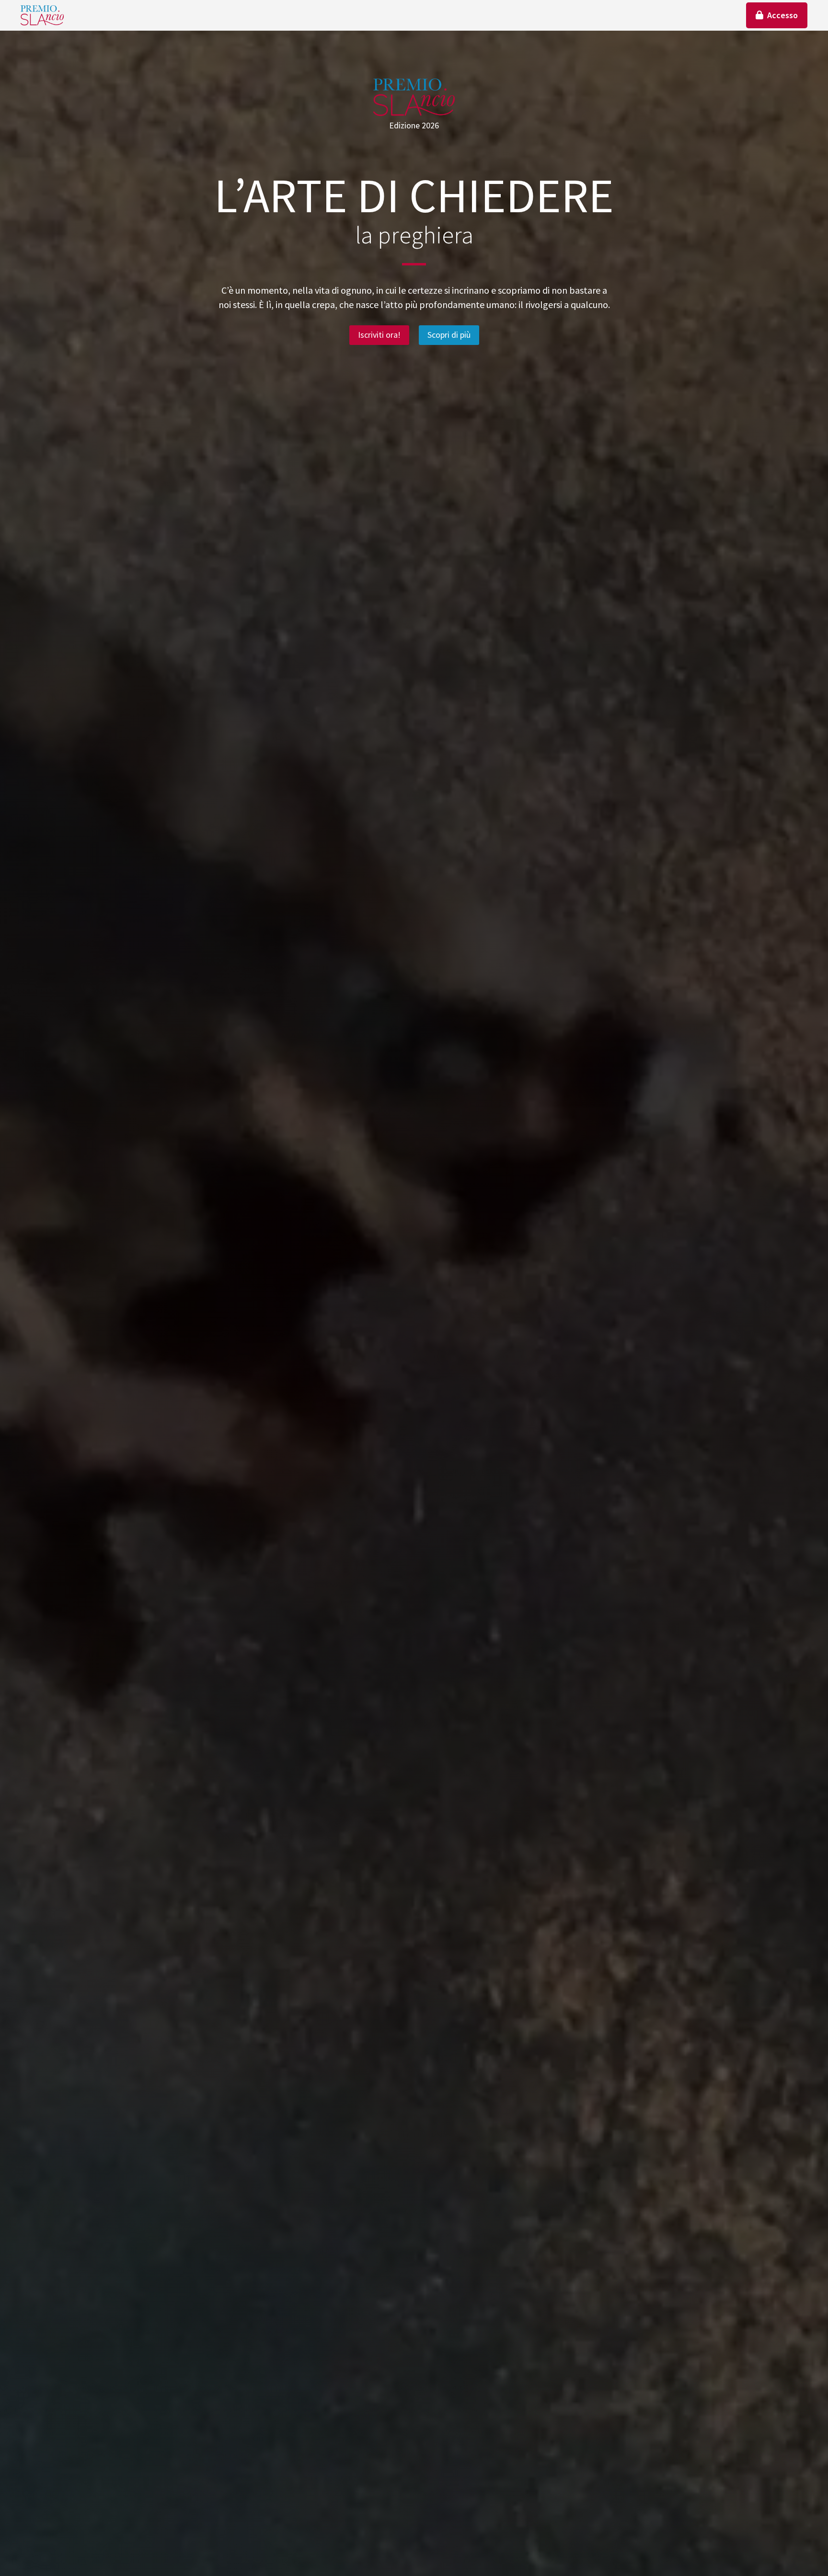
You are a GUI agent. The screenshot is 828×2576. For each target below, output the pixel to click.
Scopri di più (449, 335)
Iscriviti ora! (379, 335)
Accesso (782, 15)
